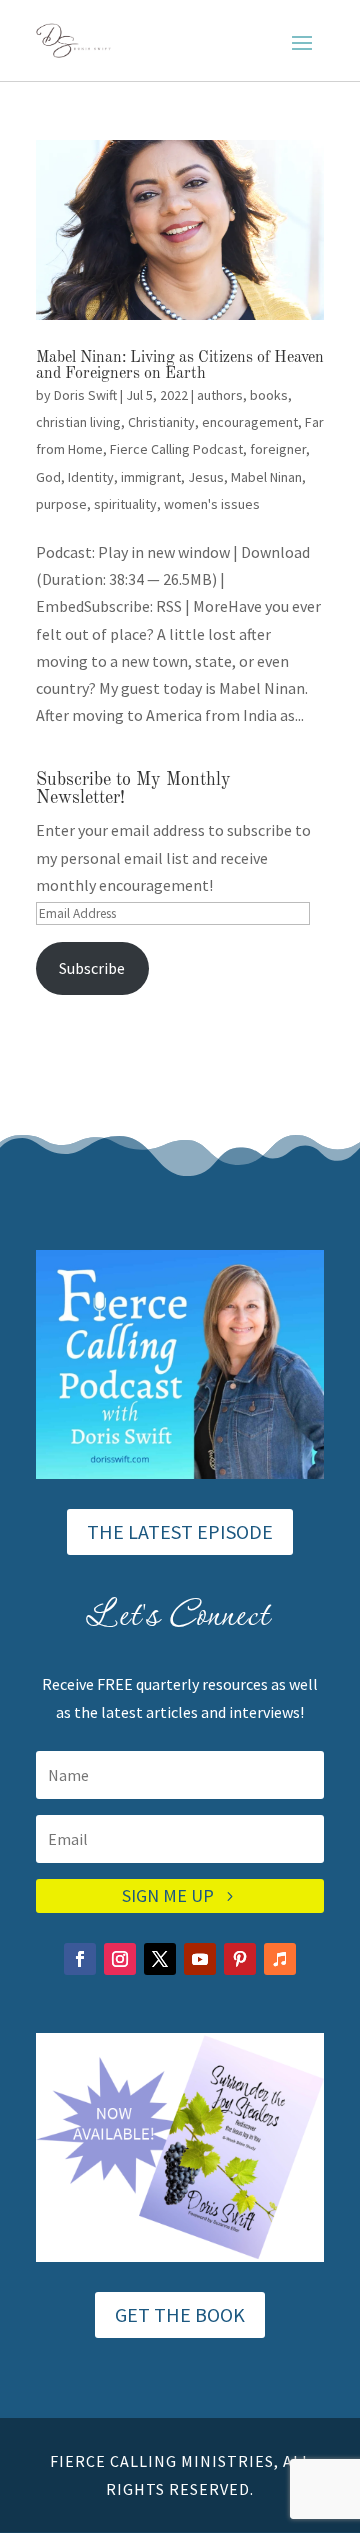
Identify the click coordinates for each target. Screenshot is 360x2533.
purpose (61, 504)
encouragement (250, 422)
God (48, 477)
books (269, 395)
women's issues (212, 504)
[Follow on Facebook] (80, 1959)
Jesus (206, 477)
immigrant (151, 477)
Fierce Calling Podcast (176, 449)
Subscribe (92, 968)
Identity (91, 477)
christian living (78, 422)
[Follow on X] (160, 1959)
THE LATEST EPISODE (180, 1531)
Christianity (161, 422)
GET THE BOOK (180, 2314)
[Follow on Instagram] (120, 1959)
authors (220, 395)
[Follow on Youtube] (200, 1959)
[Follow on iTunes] (280, 1959)
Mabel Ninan (266, 477)
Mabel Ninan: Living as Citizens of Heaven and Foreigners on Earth (180, 366)
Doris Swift (85, 395)
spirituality (125, 504)
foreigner (278, 449)
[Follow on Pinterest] (240, 1959)
